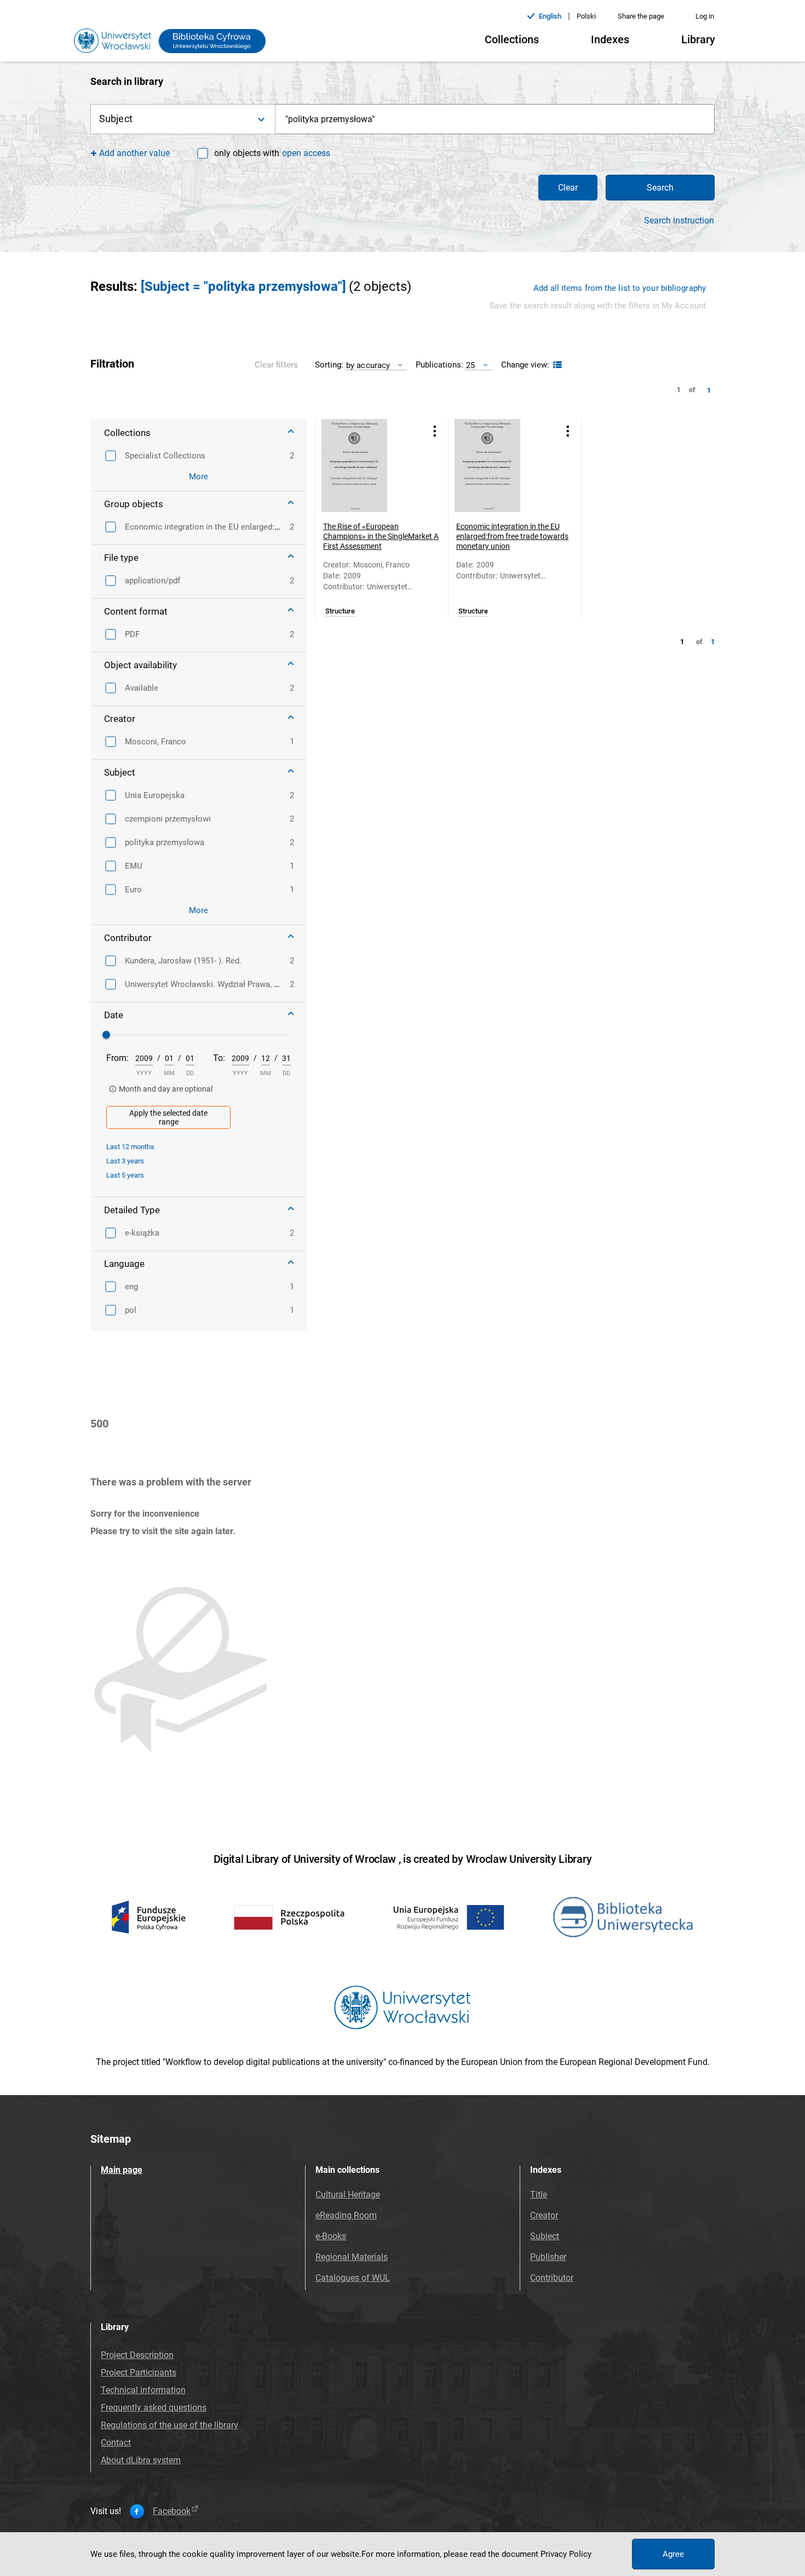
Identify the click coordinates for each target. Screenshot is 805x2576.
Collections (512, 39)
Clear (568, 188)
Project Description (137, 2355)
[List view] (556, 365)
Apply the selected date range (168, 1117)
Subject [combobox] (116, 119)
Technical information (143, 2390)
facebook (172, 2511)
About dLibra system (141, 2460)
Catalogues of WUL (353, 2278)
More (199, 477)
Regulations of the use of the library (169, 2425)
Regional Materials (352, 2257)
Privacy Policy (566, 2554)
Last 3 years (125, 1161)
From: (117, 1058)
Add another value (134, 153)
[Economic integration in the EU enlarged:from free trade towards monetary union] (501, 466)
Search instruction (679, 221)
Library (698, 39)
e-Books (331, 2236)
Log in (705, 16)
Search (660, 188)
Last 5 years (125, 1175)
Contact (116, 2443)
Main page (122, 2170)
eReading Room (346, 2215)
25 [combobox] (470, 365)
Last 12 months (130, 1147)
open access (306, 153)
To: (219, 1058)
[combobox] (495, 119)
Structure (340, 611)
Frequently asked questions (154, 2408)
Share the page (641, 16)
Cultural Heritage (348, 2195)
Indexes (610, 39)
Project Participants (139, 2373)
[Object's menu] (435, 431)
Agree (673, 2554)
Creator (544, 2215)
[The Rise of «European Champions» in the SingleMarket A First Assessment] (368, 466)
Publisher (548, 2257)
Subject (545, 2236)
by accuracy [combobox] (368, 365)
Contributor (552, 2278)
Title (539, 2195)
